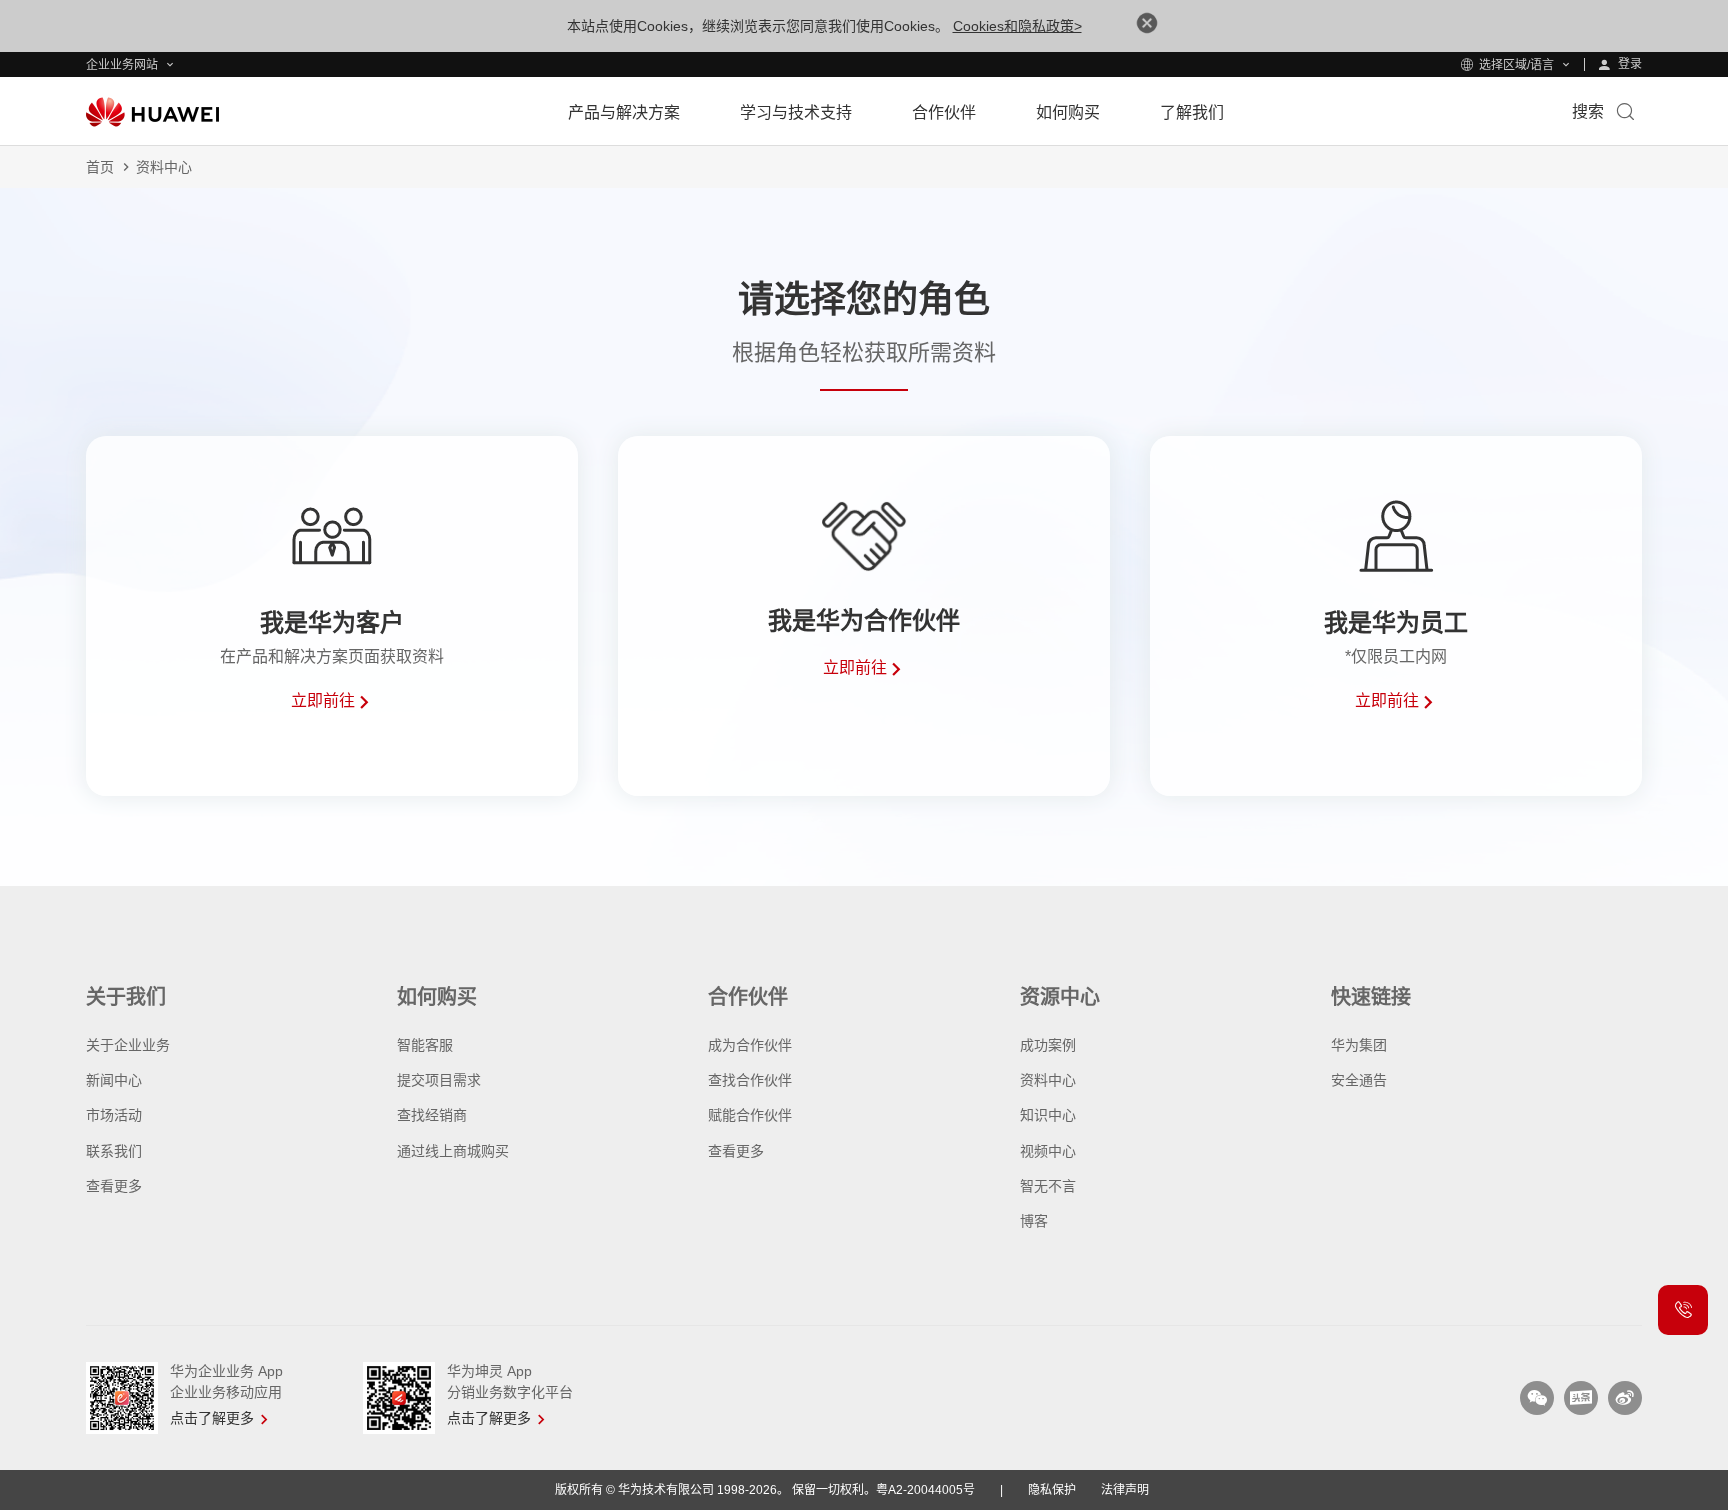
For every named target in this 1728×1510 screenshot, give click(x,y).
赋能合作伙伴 (750, 1115)
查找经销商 (432, 1115)
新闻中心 (114, 1080)
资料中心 (1048, 1080)
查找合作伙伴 (750, 1080)
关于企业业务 (128, 1045)
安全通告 (1359, 1080)
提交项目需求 (439, 1080)
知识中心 (1048, 1115)
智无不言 (1048, 1186)
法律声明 (1125, 1490)
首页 (100, 167)
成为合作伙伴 (750, 1045)
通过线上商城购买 (453, 1151)
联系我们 (114, 1151)
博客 (1034, 1221)
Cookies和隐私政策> (1017, 26)
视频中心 (1048, 1151)
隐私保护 (1052, 1490)
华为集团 (1359, 1045)
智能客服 (425, 1045)
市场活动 (114, 1115)
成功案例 (1048, 1045)
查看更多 (114, 1186)
